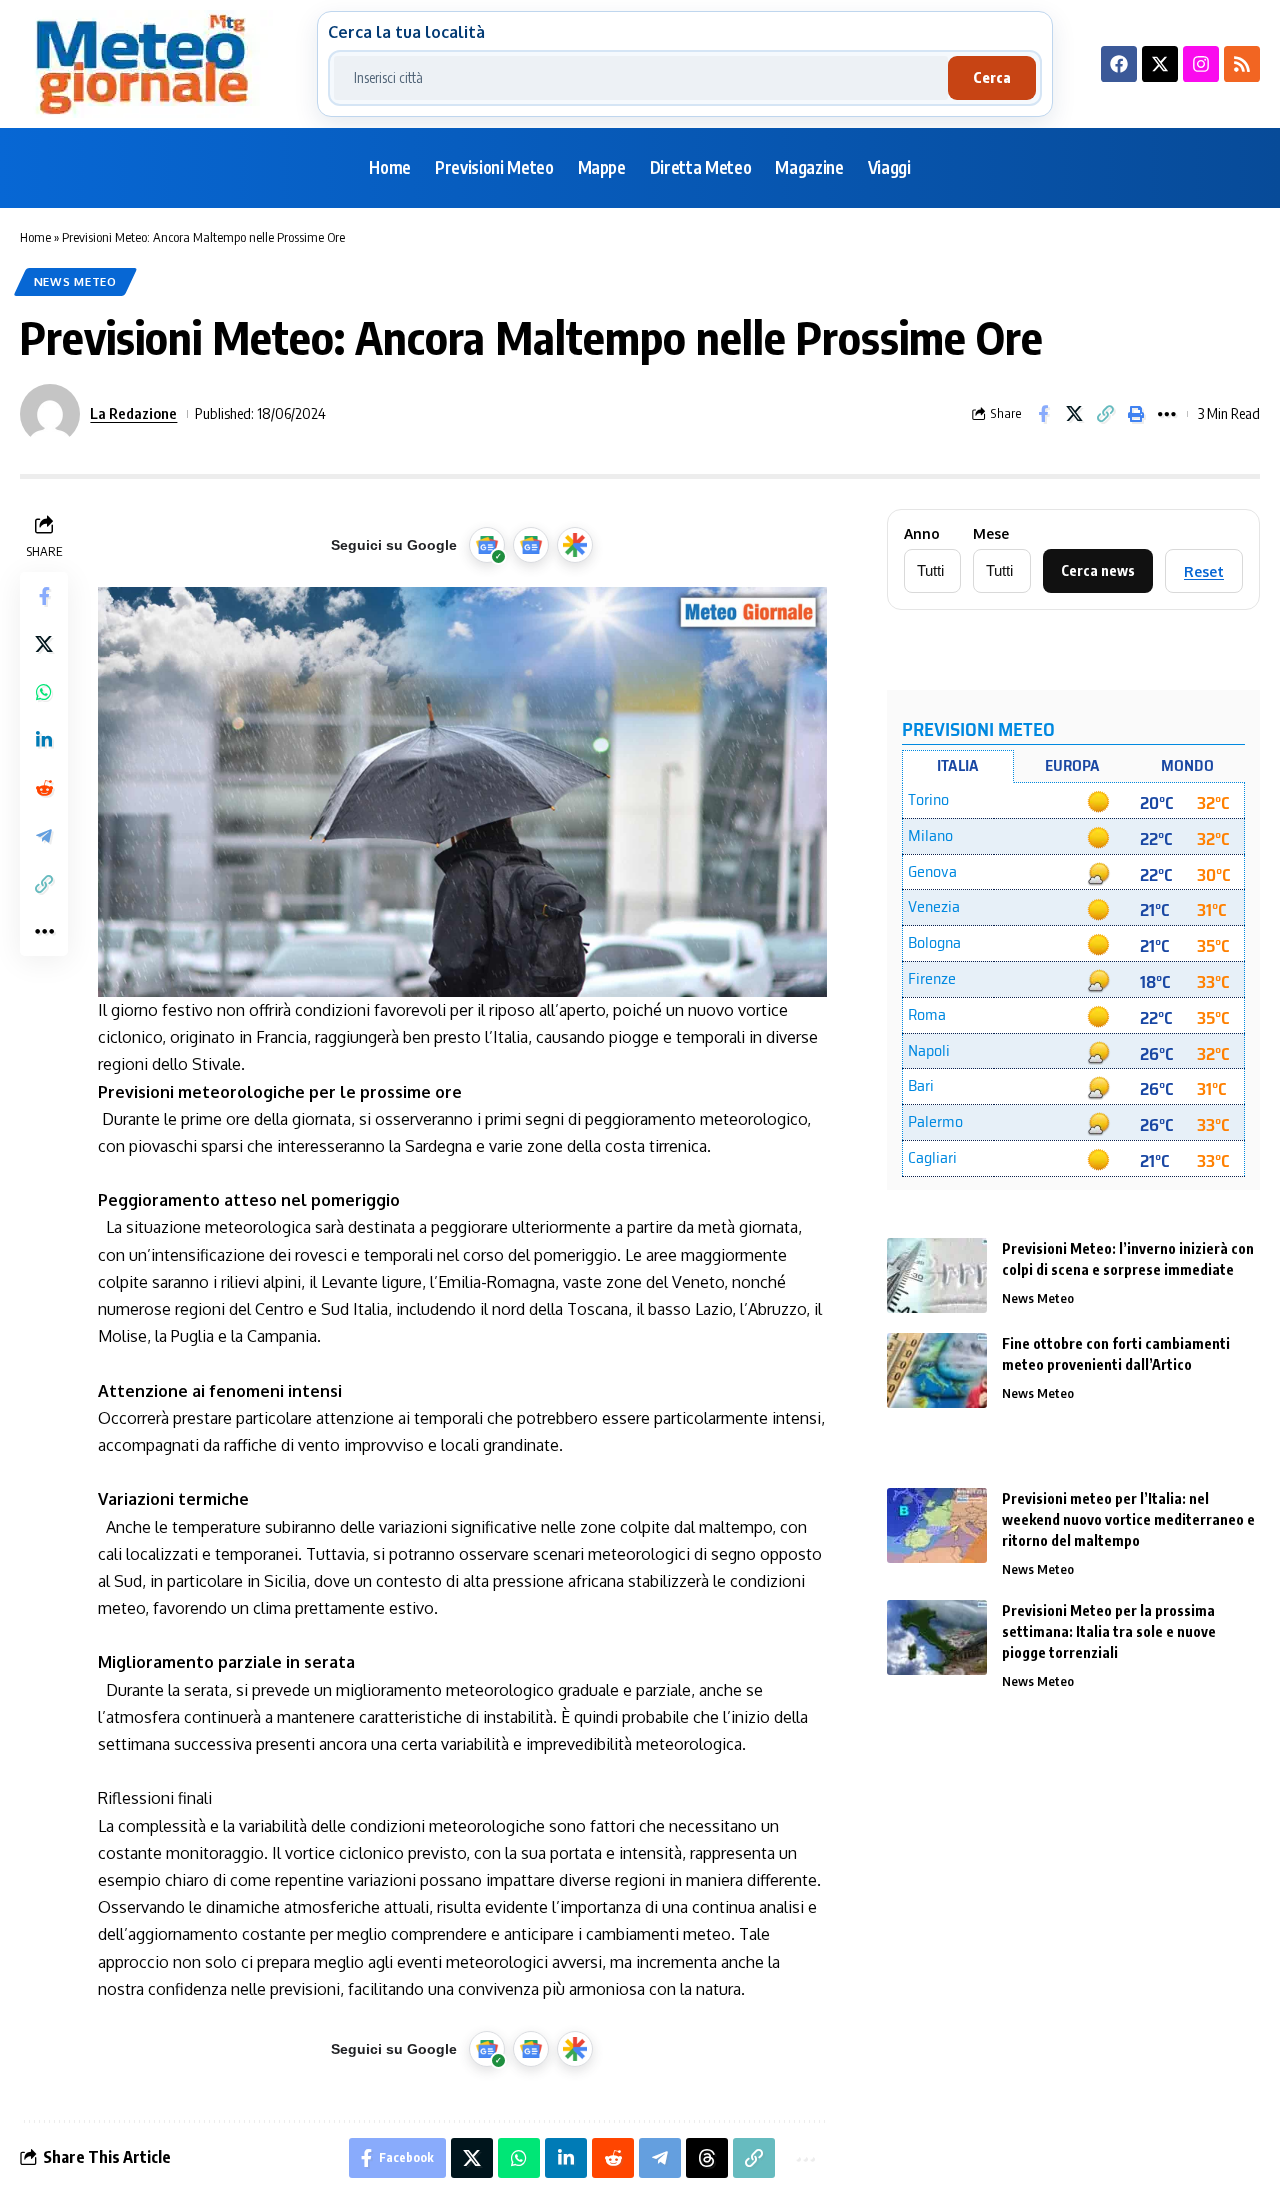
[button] (1105, 414)
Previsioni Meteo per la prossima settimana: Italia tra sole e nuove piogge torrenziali (1109, 1631)
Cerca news (1098, 570)
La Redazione (133, 413)
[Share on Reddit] (44, 788)
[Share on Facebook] (1043, 414)
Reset (1204, 571)
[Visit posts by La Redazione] (50, 414)
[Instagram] (1201, 64)
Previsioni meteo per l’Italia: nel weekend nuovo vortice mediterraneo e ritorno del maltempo (1128, 1519)
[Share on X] (1074, 414)
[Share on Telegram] (44, 836)
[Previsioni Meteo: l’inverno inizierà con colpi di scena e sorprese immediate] (937, 1275)
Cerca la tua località (406, 32)
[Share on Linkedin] (44, 740)
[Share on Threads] (707, 2158)
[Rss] (1242, 64)
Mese (991, 534)
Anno (922, 534)
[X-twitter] (1160, 64)
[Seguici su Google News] (531, 545)
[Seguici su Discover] (575, 545)
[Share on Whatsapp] (44, 692)
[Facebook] (1119, 64)
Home (35, 237)
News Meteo (75, 281)
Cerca (992, 77)
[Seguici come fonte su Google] (487, 545)
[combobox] (641, 78)
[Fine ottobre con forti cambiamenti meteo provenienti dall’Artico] (937, 1370)
